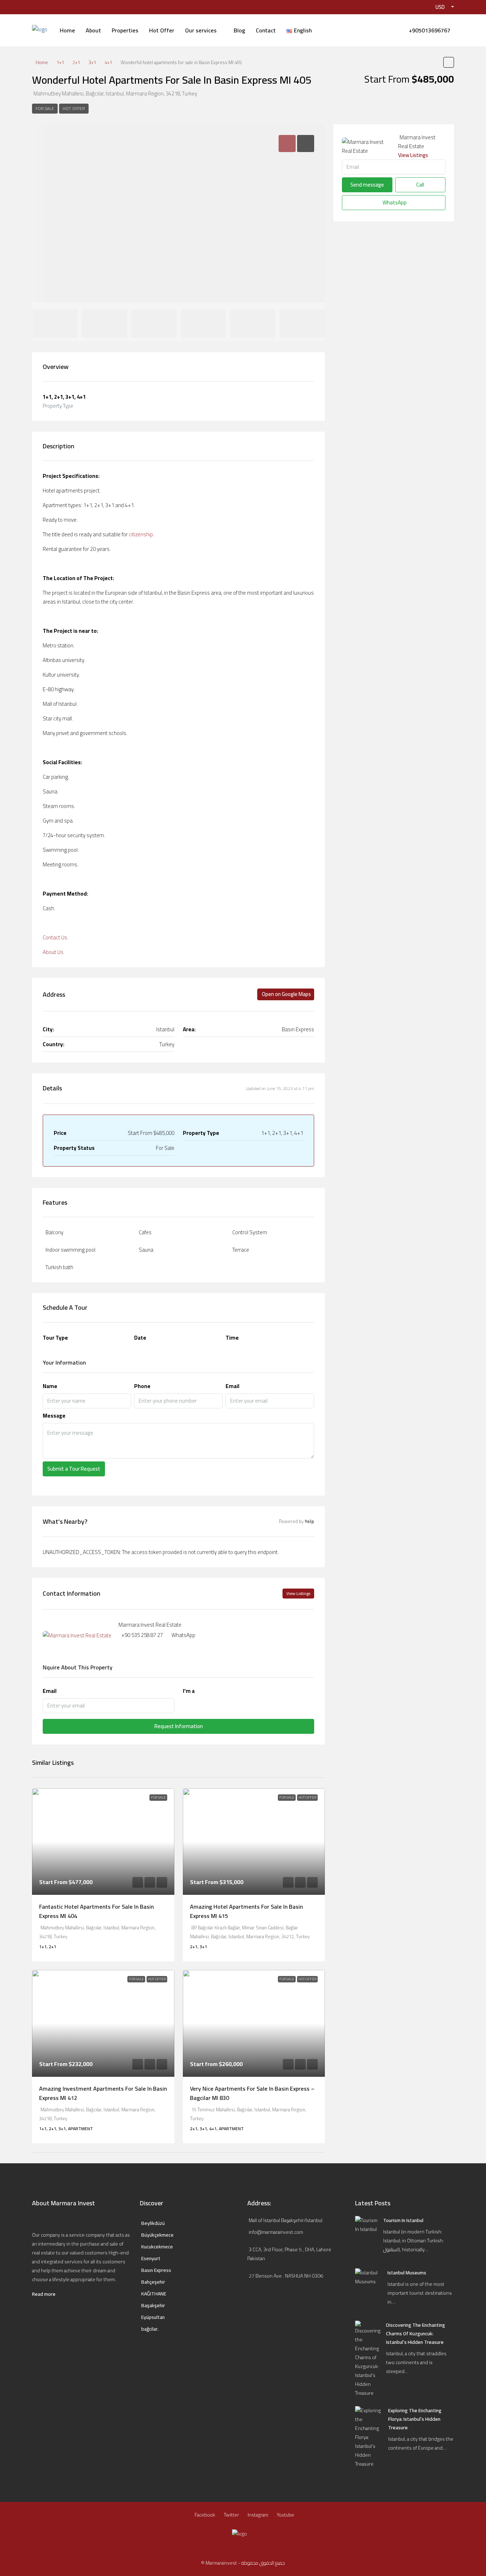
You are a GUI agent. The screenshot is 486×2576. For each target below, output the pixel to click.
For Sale (45, 108)
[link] (103, 1842)
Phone (142, 1386)
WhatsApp (183, 1635)
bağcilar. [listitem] (150, 2329)
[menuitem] (429, 30)
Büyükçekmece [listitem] (157, 2235)
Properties (125, 30)
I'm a (189, 1691)
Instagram (258, 2515)
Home (67, 30)
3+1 (92, 62)
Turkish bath (59, 1267)
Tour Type (55, 1338)
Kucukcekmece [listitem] (157, 2247)
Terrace (241, 1250)
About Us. (54, 952)
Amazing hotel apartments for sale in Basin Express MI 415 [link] (246, 1911)
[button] (449, 62)
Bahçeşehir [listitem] (153, 2282)
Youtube (286, 2515)
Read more (44, 2294)
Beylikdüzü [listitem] (153, 2223)
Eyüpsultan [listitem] (153, 2317)
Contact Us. (56, 937)
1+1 (60, 62)
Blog (239, 30)
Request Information (179, 1726)
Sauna (146, 1250)
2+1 (76, 62)
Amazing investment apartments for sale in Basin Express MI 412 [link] (103, 2093)
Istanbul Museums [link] (407, 2273)
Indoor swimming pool (70, 1250)
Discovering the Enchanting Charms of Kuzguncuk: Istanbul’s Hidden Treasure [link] (416, 2333)
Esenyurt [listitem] (151, 2259)
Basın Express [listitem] (156, 2270)
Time (232, 1338)
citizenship (141, 534)
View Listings (298, 1593)
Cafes (145, 1232)
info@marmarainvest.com (276, 2232)
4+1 (108, 62)
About (93, 30)
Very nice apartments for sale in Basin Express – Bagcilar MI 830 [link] (252, 2093)
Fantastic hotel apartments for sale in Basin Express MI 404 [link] (96, 1911)
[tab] (287, 144)
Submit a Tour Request (74, 1469)
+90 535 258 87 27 (142, 1635)
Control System (250, 1232)
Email (233, 1386)
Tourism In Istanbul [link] (403, 2220)
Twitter (231, 2515)
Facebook (205, 2515)
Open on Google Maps (286, 994)
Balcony (54, 1232)
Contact (266, 30)
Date (140, 1338)
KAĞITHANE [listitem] (154, 2294)
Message (54, 1416)
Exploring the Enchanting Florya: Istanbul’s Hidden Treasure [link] (415, 2419)
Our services (201, 30)
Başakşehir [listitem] (153, 2306)
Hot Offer (162, 30)
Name (50, 1386)
